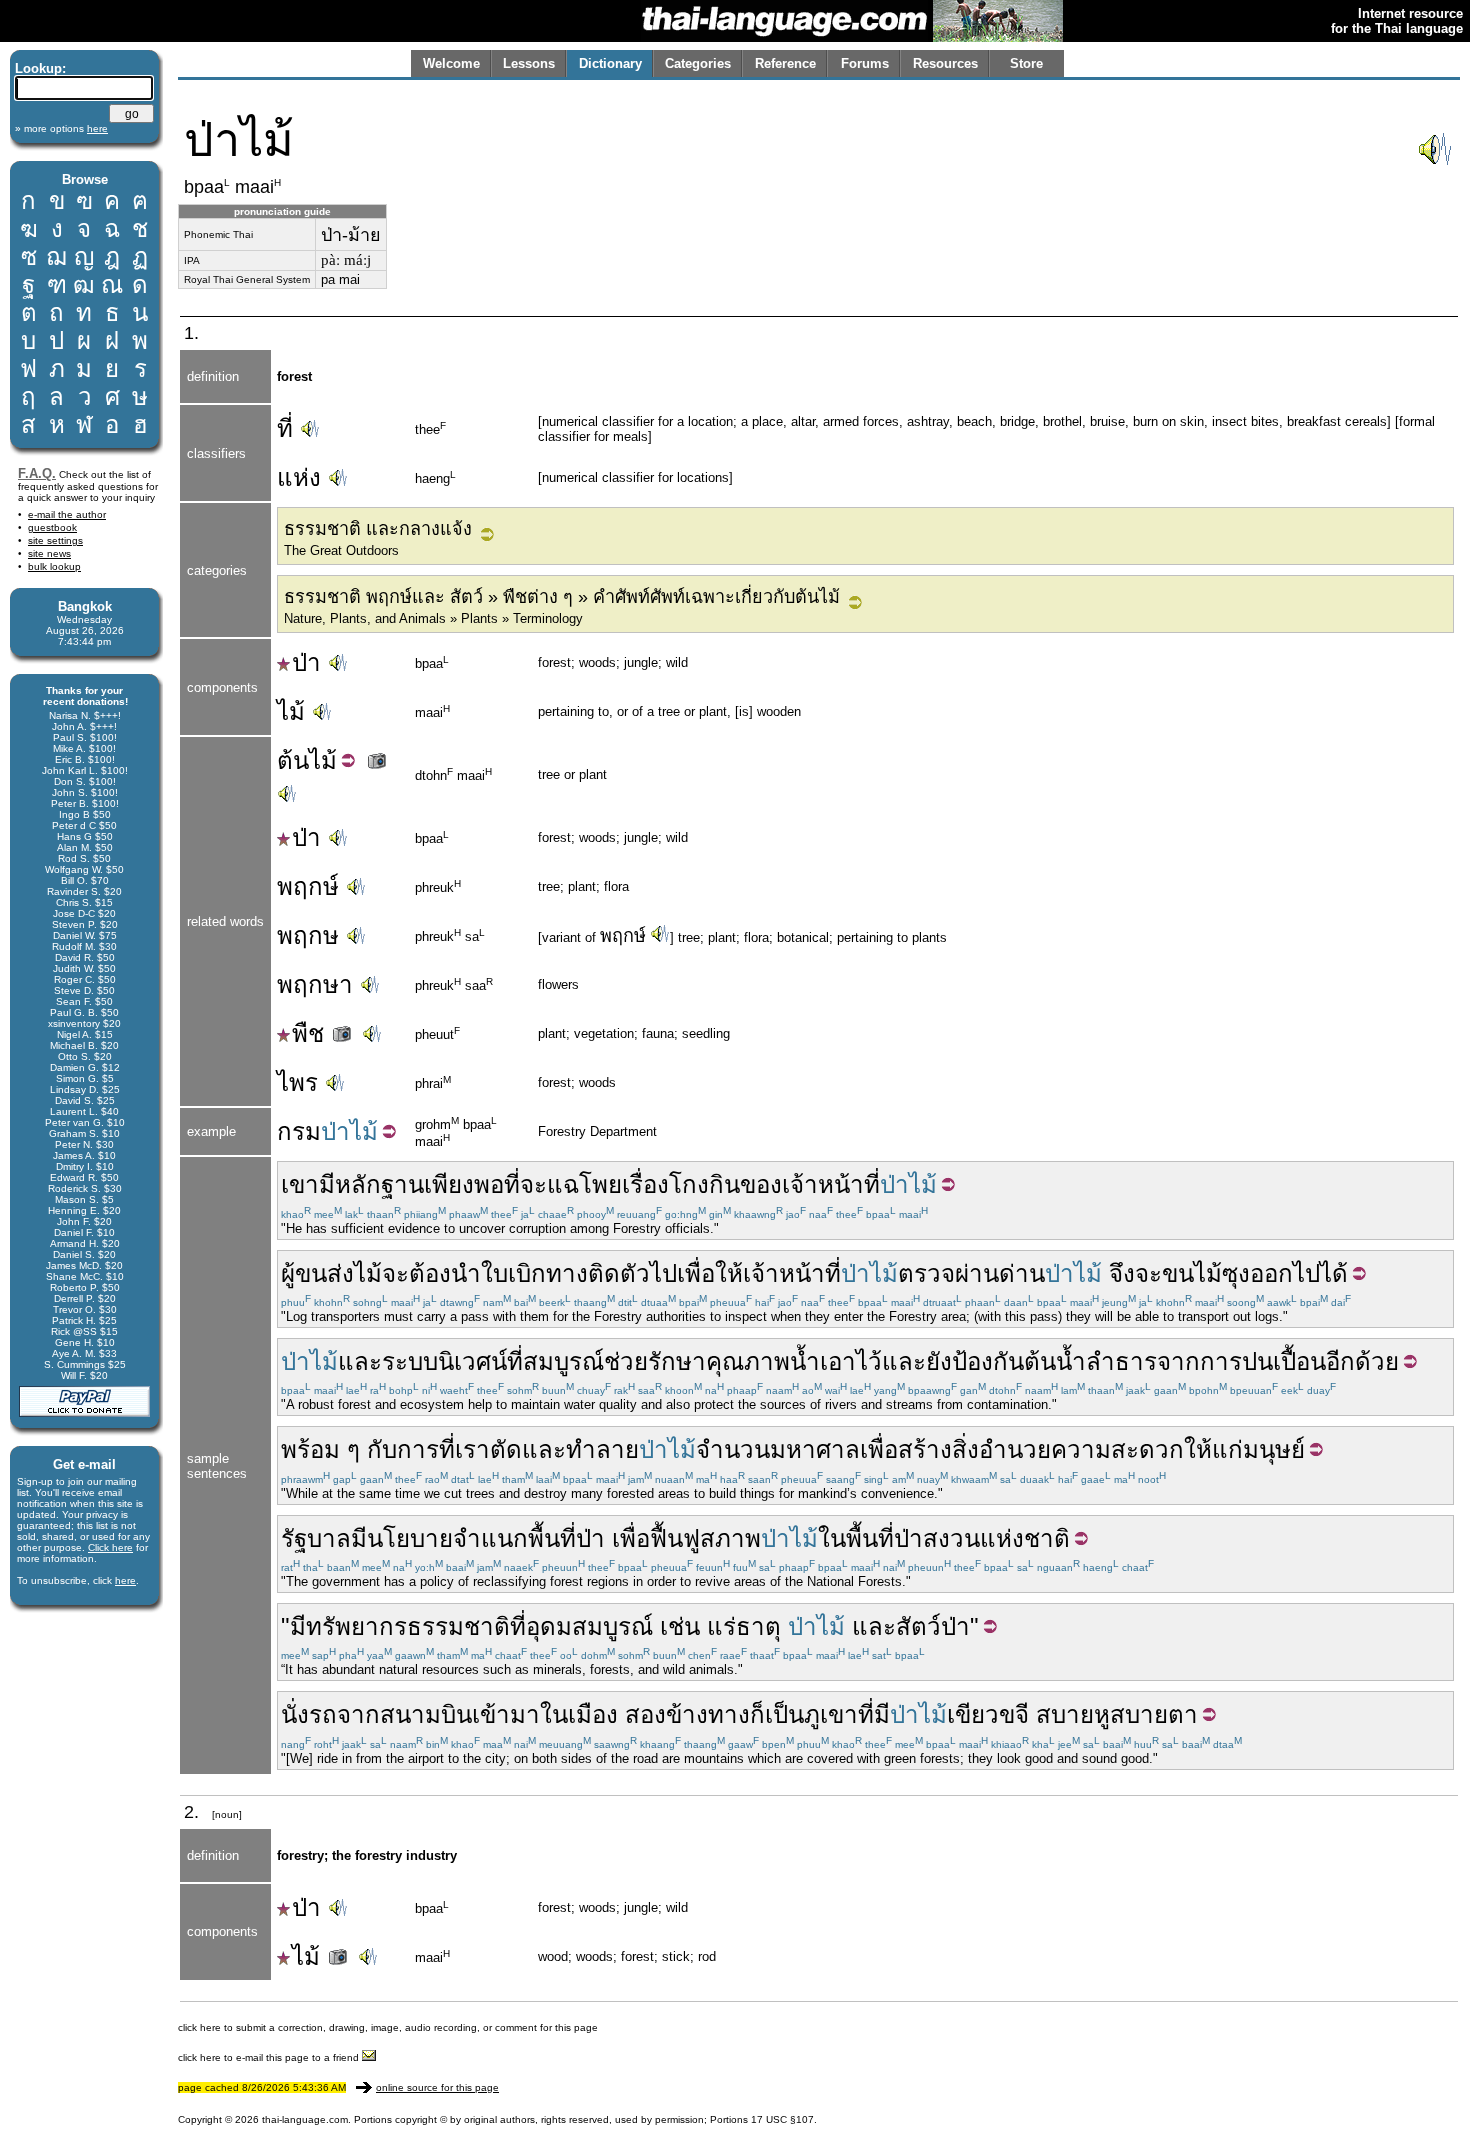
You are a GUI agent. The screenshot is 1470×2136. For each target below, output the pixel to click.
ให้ (729, 1273)
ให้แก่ (1213, 1449)
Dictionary (610, 63)
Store (1026, 63)
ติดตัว (619, 1273)
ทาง (729, 1714)
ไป (663, 1273)
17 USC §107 (782, 2119)
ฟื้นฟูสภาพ (705, 1538)
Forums (865, 63)
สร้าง (925, 1449)
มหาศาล (815, 1449)
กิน (724, 1184)
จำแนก (490, 1538)
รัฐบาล (316, 1538)
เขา (300, 1184)
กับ (382, 1449)
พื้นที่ (552, 1538)
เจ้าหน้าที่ (831, 1184)
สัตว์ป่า (933, 1626)
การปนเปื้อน (1263, 1361)
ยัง (939, 1361)
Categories (698, 63)
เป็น (784, 1714)
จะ (533, 1184)
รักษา (677, 1361)
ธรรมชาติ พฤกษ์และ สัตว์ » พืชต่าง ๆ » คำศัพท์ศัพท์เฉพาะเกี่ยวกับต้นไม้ (562, 597)
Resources (945, 63)
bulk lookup (54, 566)
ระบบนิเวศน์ (444, 1361)
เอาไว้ (851, 1361)
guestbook (52, 527)
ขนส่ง (324, 1273)
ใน (832, 1538)
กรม (299, 1131)
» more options (61, 128)
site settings (55, 540)
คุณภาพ (748, 1361)
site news (49, 553)
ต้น (293, 760)
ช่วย (626, 1361)
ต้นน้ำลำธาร (1090, 1361)
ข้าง (687, 1714)
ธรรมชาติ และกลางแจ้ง (378, 529)
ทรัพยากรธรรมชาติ (408, 1626)
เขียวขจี (988, 1714)
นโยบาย (410, 1538)
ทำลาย (602, 1449)
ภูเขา (831, 1714)
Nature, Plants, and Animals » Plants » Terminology (433, 618)
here (125, 1580)
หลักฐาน (379, 1184)
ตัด (506, 1449)
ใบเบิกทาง (534, 1273)
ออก (1271, 1273)
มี (327, 1184)
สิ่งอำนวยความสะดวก (1068, 1449)
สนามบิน (426, 1714)
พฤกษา (315, 984)
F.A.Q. (37, 473)
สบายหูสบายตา (1117, 1714)
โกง (689, 1184)
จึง (1122, 1273)
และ (360, 1361)
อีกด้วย (1362, 1361)
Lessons (529, 63)
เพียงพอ (464, 1184)
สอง (645, 1714)
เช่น (680, 1626)
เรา (472, 1449)
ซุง (1236, 1273)
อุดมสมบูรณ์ (589, 1626)
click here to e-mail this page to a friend (270, 2057)
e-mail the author (67, 514)
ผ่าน (977, 1273)
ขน (1178, 1273)
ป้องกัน (988, 1361)
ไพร (297, 1082)
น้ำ (805, 1361)
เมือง (593, 1714)
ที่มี (874, 1714)
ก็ (757, 1714)
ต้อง (430, 1273)
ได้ (1334, 1273)
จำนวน (733, 1449)
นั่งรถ (309, 1714)
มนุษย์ (1274, 1449)
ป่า (306, 662)
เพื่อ (696, 1273)
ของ (761, 1184)
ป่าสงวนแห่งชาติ (982, 1538)
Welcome (451, 63)
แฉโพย (584, 1184)
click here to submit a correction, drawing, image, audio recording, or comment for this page (388, 2027)
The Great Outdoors (341, 550)
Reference (785, 63)
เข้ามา (506, 1714)
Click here (110, 1547)
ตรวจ (926, 1273)
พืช (311, 1033)
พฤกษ (308, 935)
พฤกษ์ (308, 886)
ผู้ (288, 1273)
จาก (1178, 1361)
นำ (466, 1273)
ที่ (285, 428)
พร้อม (310, 1449)
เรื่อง (645, 1184)
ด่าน (1022, 1273)
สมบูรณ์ (563, 1361)
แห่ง (299, 477)
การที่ (426, 1449)
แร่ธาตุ (744, 1626)
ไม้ (291, 711)
